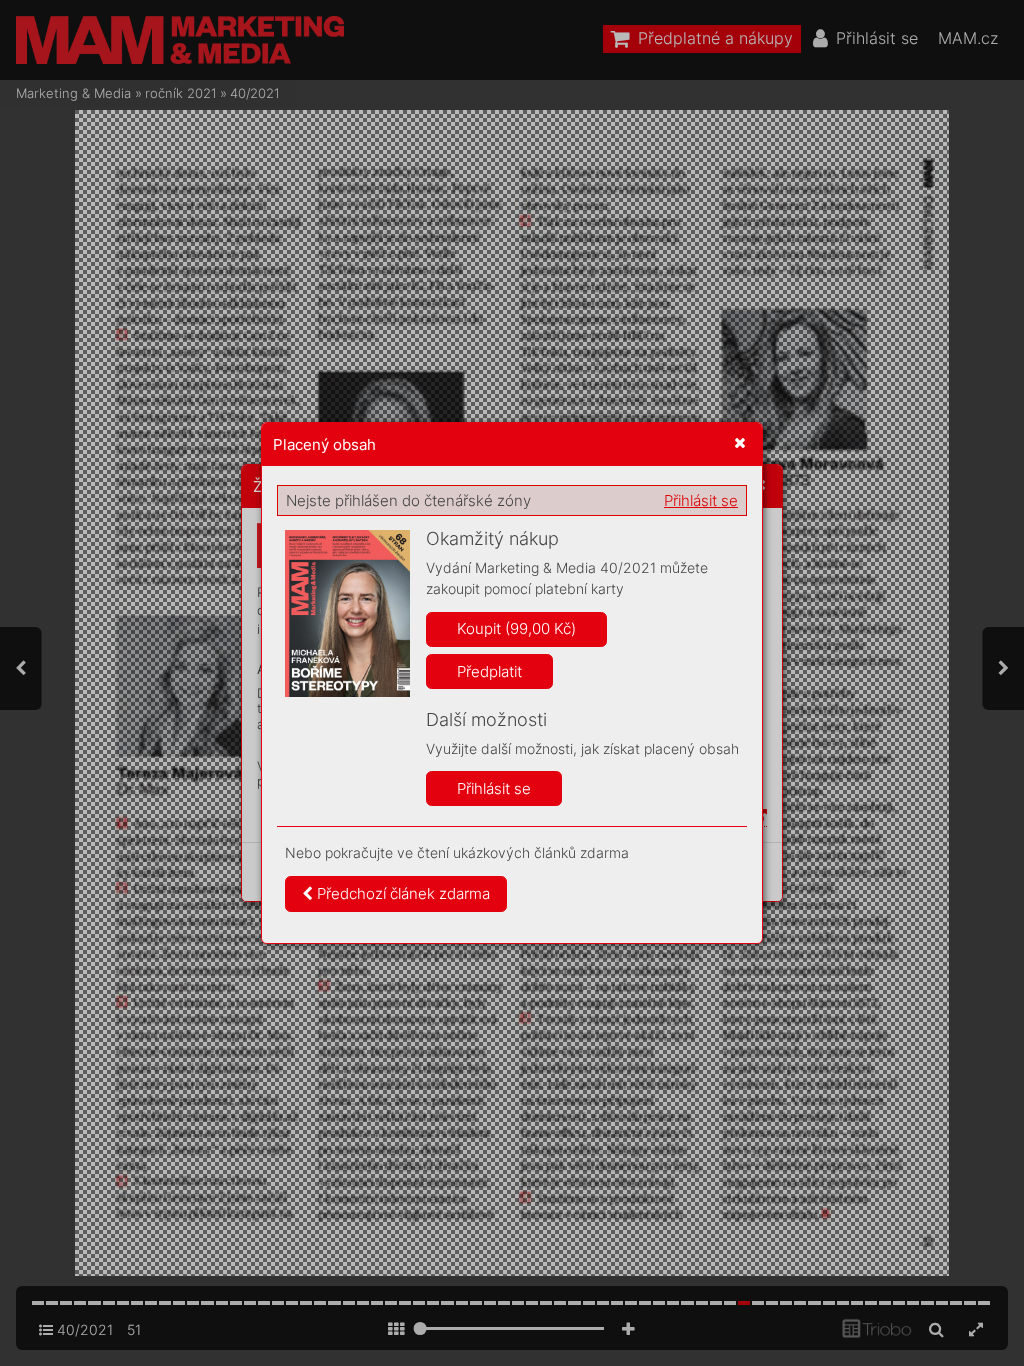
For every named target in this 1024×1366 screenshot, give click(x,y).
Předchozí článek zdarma (401, 893)
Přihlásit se (701, 500)
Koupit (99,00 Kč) (516, 628)
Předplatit (489, 671)
